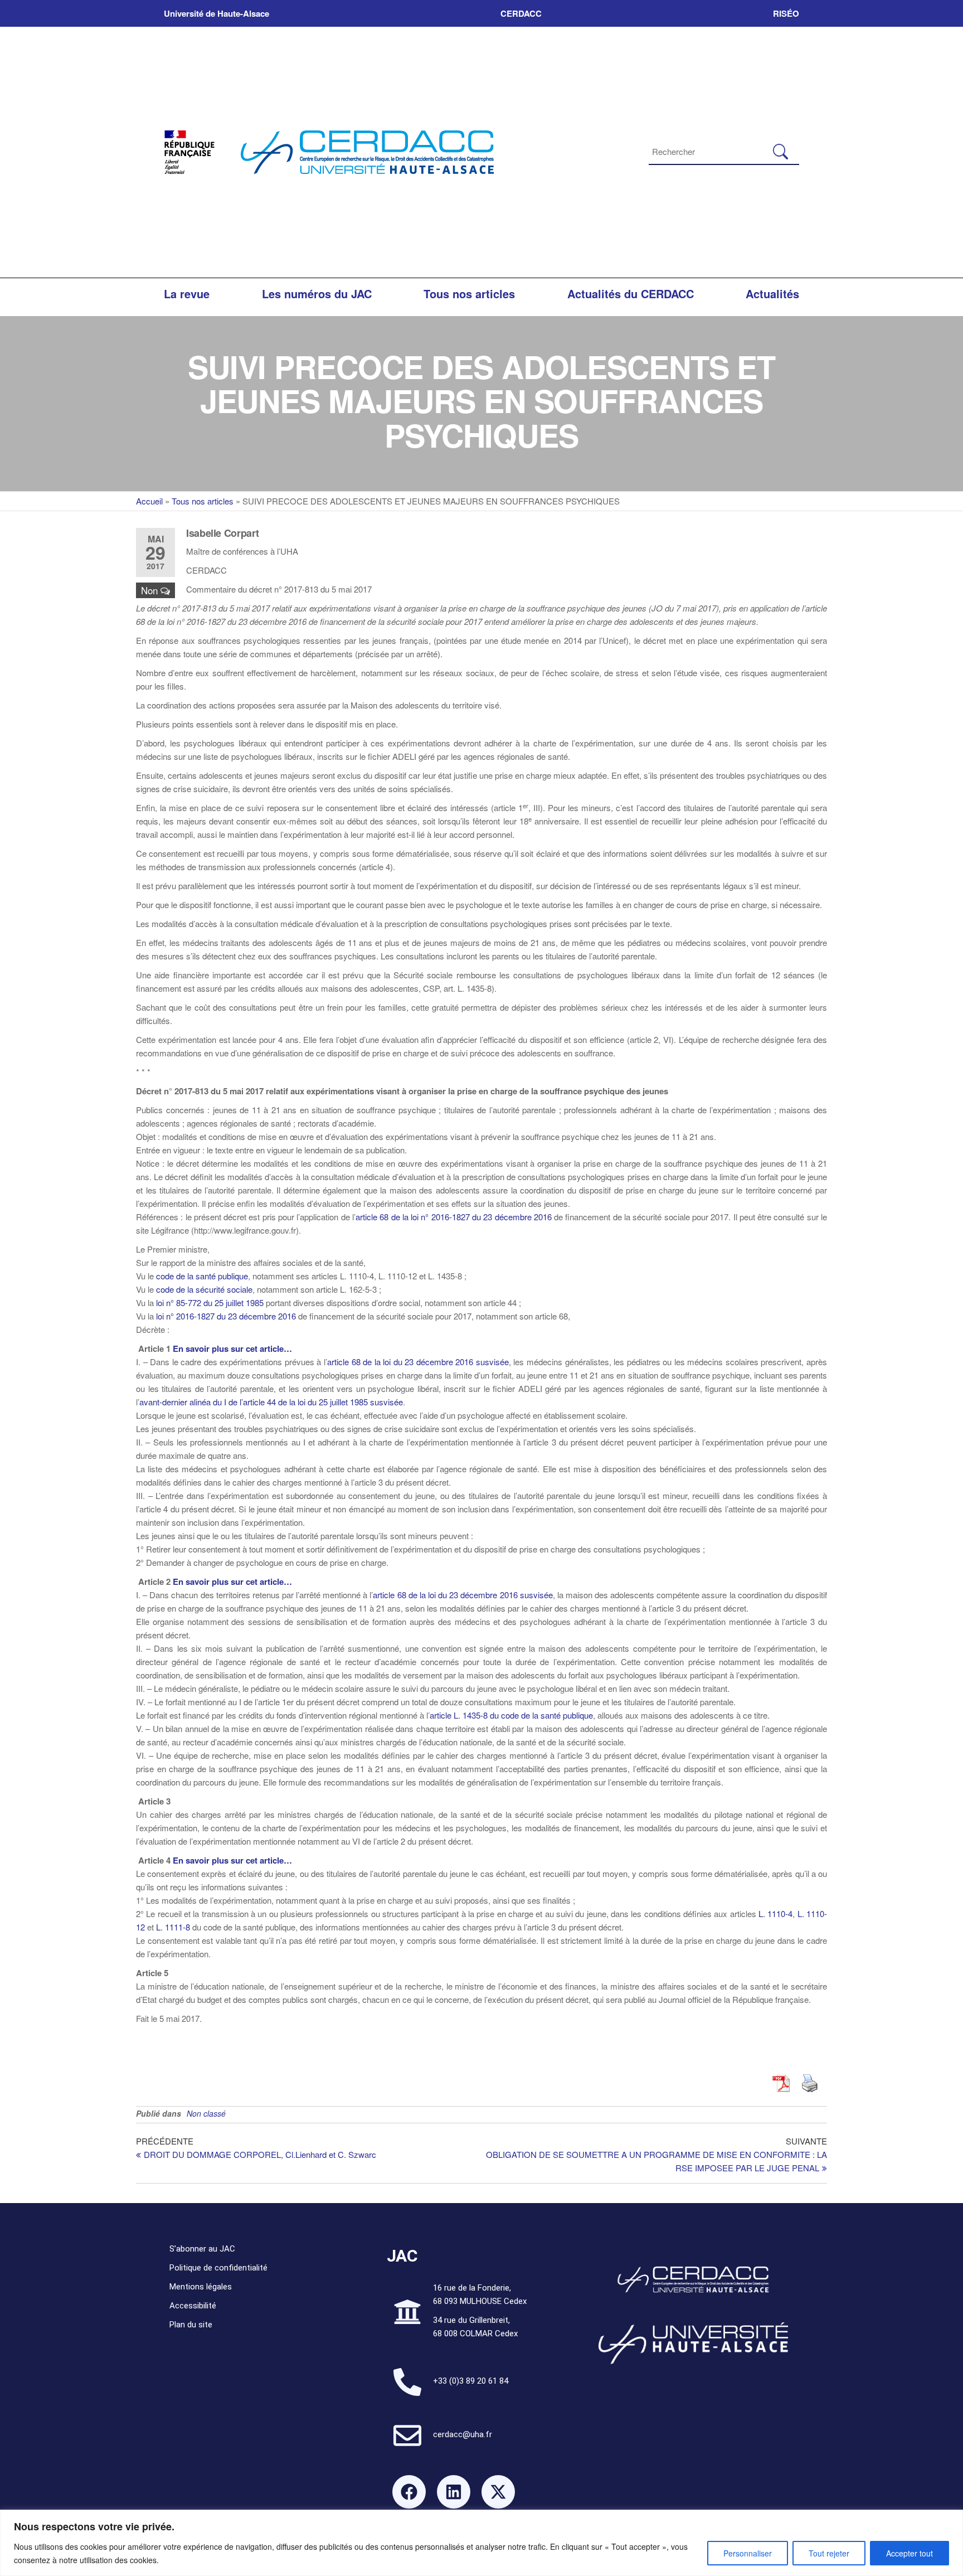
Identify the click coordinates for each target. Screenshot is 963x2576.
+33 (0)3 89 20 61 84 (471, 2381)
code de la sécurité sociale (204, 1289)
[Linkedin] (454, 2492)
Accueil (149, 501)
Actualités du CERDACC (631, 294)
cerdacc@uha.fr (463, 2434)
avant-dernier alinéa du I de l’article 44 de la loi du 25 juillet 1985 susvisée (271, 1402)
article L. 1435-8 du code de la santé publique (511, 1715)
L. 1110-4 (775, 1913)
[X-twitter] (498, 2492)
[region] (481, 2543)
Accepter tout (909, 2553)
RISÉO (786, 13)
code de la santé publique (202, 1276)
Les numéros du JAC (317, 294)
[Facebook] (409, 2492)
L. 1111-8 (173, 1927)
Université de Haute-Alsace (217, 13)
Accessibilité (193, 2306)
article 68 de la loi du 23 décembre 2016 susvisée (418, 1362)
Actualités (772, 294)
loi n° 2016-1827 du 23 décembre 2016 (226, 1316)
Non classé (206, 2113)
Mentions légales (201, 2287)
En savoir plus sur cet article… (232, 1348)
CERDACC (521, 13)
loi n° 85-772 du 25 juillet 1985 (210, 1302)
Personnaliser (748, 2553)
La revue (187, 294)
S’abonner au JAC (202, 2249)
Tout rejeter (829, 2553)
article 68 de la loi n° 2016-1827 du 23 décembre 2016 (454, 1217)
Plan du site (191, 2325)
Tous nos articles (469, 294)
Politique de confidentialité (218, 2268)
